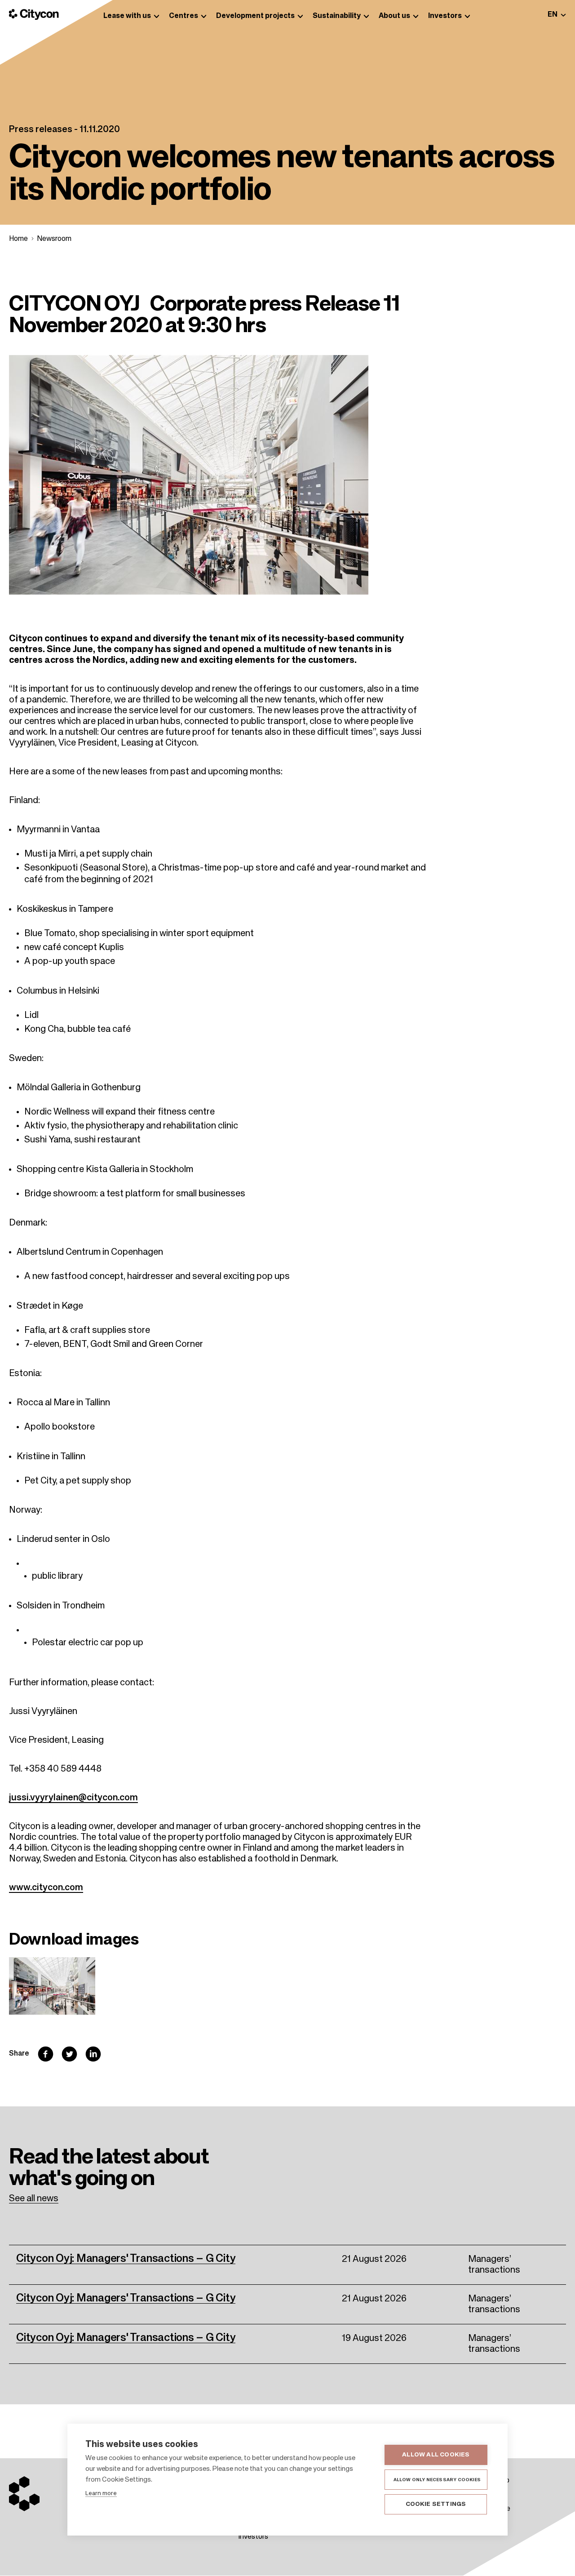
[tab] (557, 15)
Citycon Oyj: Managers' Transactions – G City (126, 2259)
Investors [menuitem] (445, 16)
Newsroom (54, 239)
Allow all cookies (436, 2455)
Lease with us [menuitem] (127, 16)
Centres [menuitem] (184, 16)
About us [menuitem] (394, 16)
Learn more (101, 2494)
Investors (253, 2537)
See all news (34, 2199)
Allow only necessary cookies (437, 2480)
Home (18, 239)
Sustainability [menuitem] (337, 16)
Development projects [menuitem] (255, 16)
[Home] (34, 14)
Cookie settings (436, 2504)
